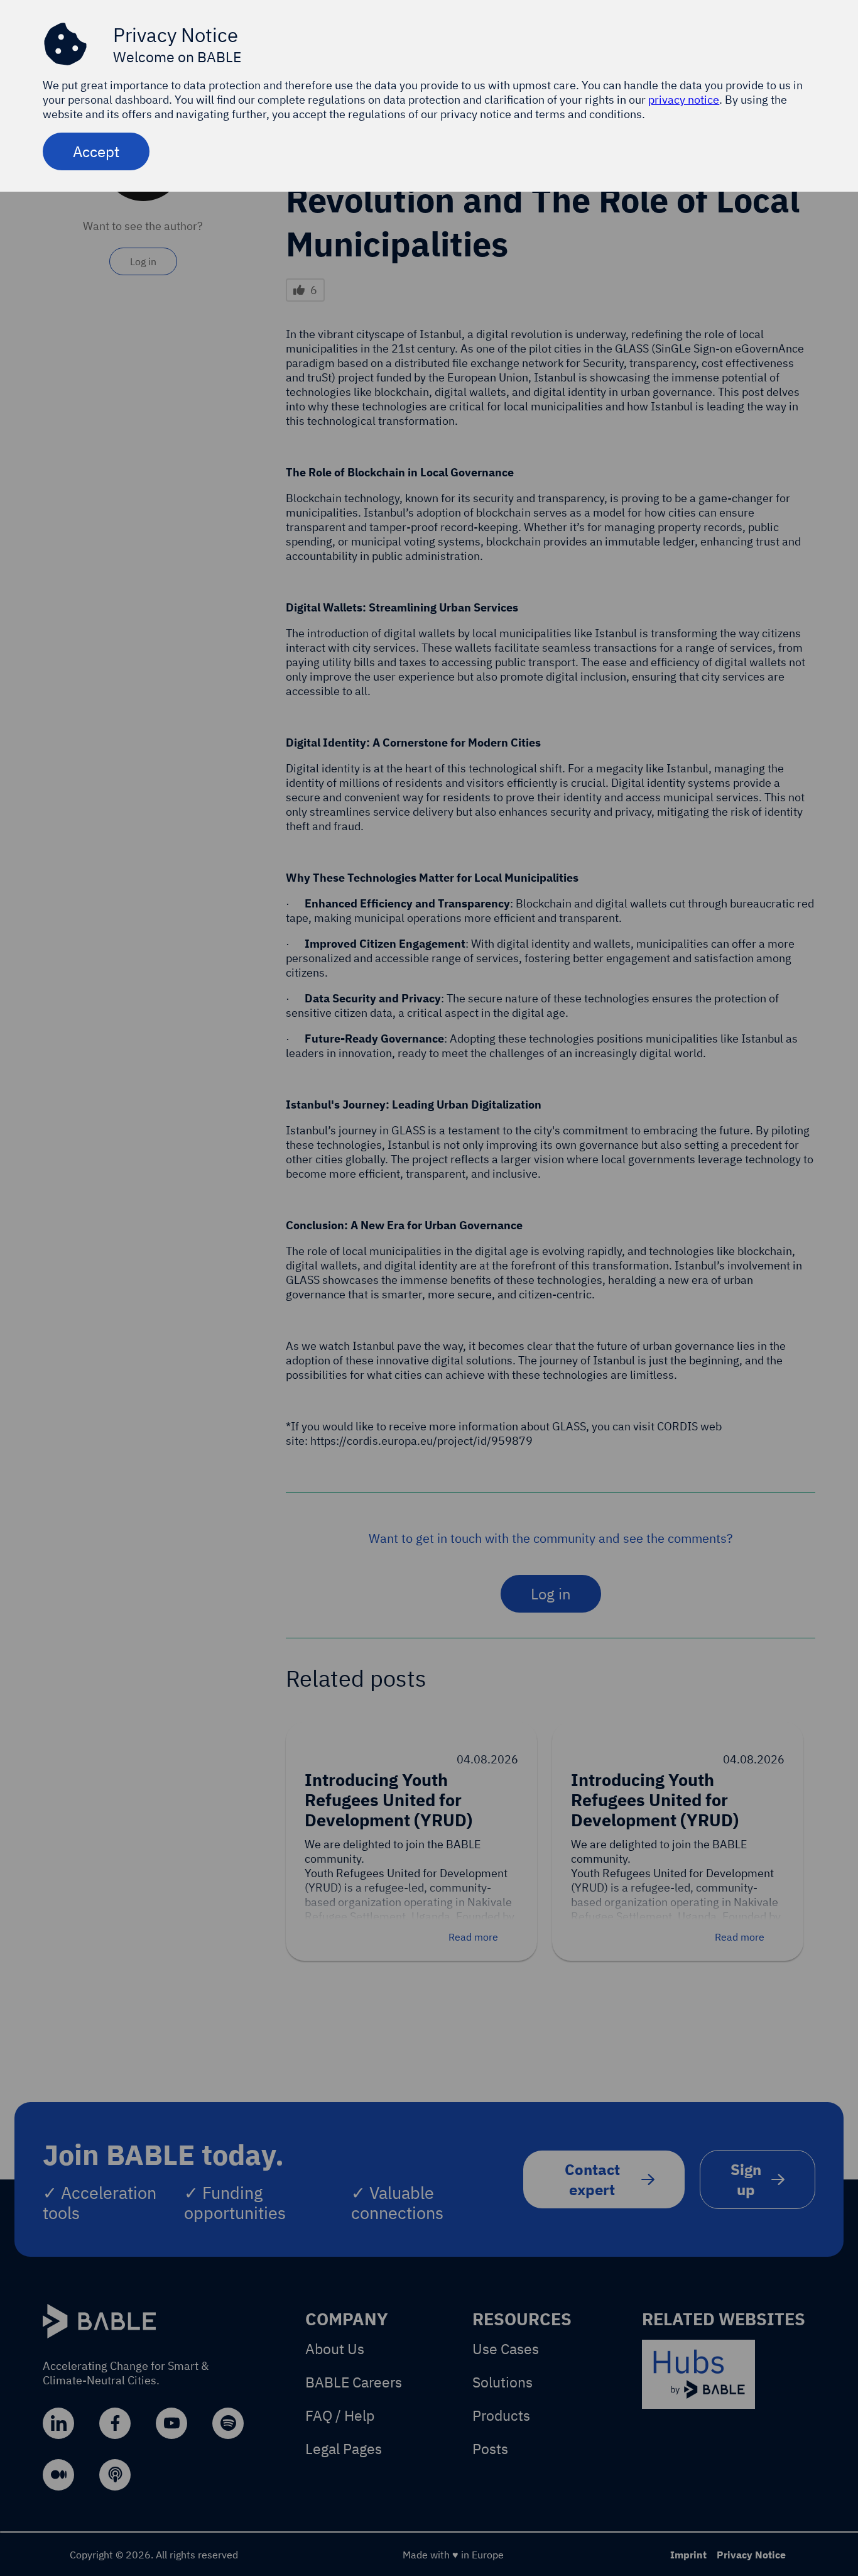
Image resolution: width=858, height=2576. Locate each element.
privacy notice (684, 100)
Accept (96, 151)
